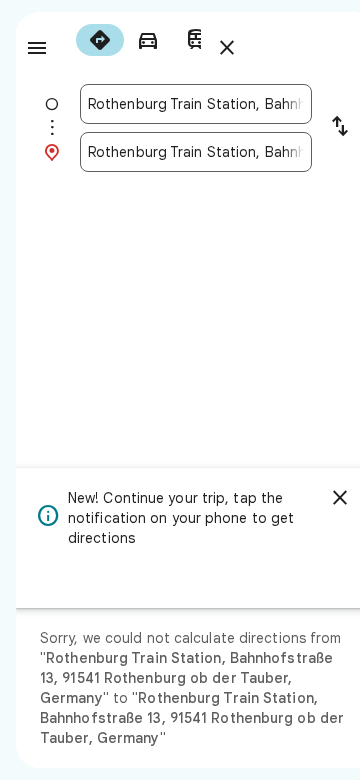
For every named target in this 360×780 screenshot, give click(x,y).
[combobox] (196, 104)
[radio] (100, 40)
